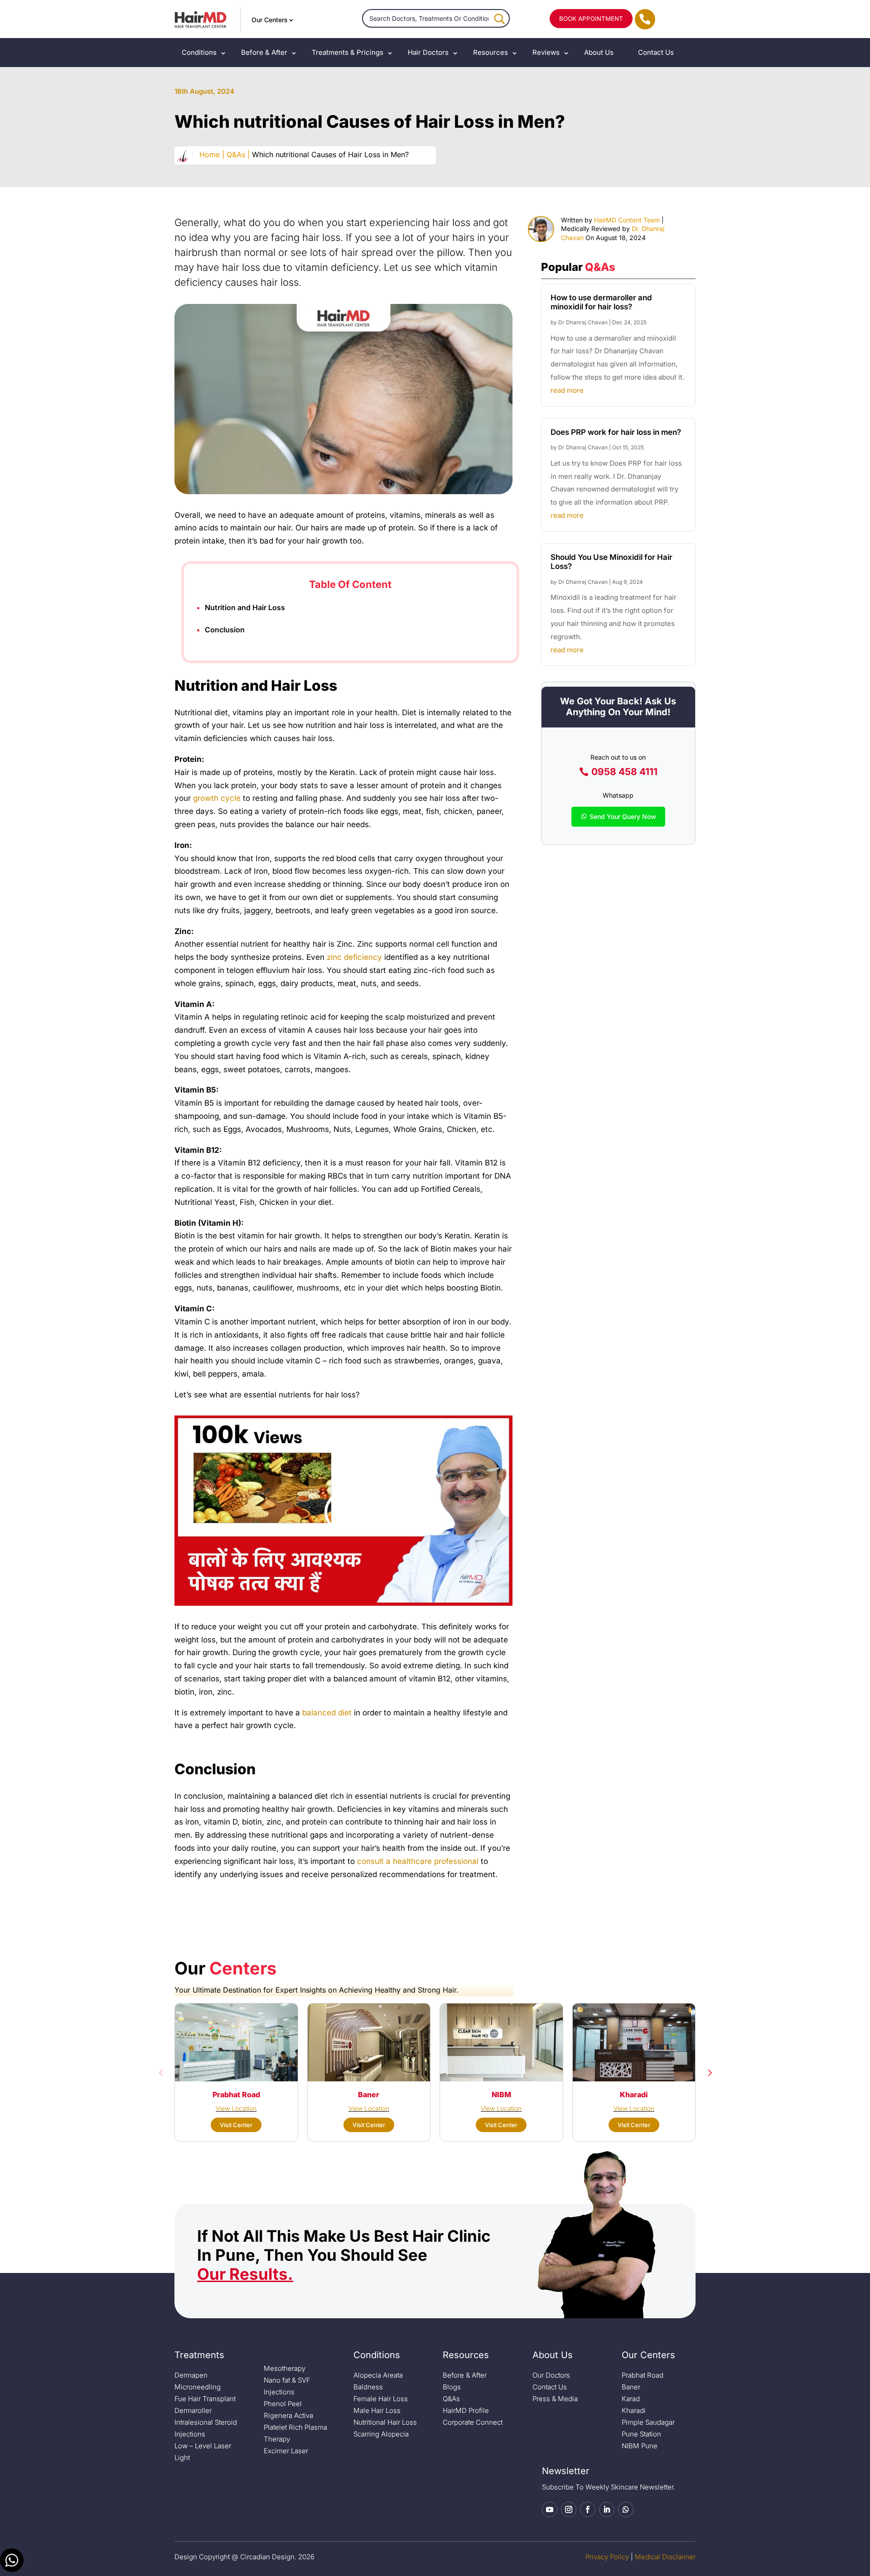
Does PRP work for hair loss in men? (616, 432)
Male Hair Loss (377, 2410)
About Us (599, 52)
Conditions (199, 52)
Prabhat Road (643, 2375)
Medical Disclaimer (665, 2557)
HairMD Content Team (627, 220)
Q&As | (238, 154)
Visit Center (236, 2125)
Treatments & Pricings (348, 52)
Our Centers (270, 20)
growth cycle (217, 798)
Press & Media (555, 2399)
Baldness (368, 2387)
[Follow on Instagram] (569, 2509)
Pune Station (641, 2434)
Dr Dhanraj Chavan (583, 322)
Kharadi (634, 2410)
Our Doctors (551, 2375)
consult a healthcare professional (418, 1861)
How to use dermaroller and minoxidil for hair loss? (601, 302)
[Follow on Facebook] (588, 2509)
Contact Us (656, 52)
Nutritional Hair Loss (385, 2422)
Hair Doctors (428, 52)
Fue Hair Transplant (205, 2399)
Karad (631, 2399)
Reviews (546, 52)
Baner (631, 2387)
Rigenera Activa (288, 2415)
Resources (491, 52)
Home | (212, 154)
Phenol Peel (283, 2404)
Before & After (264, 52)
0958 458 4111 (624, 772)
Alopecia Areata (378, 2375)
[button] (161, 2072)
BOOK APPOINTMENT (591, 19)
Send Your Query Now (623, 816)
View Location (236, 2108)
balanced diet (327, 1713)
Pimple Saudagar (648, 2422)
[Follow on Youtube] (550, 2509)
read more (567, 390)
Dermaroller (193, 2410)
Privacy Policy (607, 2557)
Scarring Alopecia (381, 2434)
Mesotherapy (285, 2368)
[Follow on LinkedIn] (607, 2509)
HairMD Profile (466, 2410)
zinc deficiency (354, 957)
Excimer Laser (286, 2451)
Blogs (452, 2387)
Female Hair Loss (381, 2399)
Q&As (451, 2399)
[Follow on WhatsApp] (626, 2509)
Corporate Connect (473, 2422)
